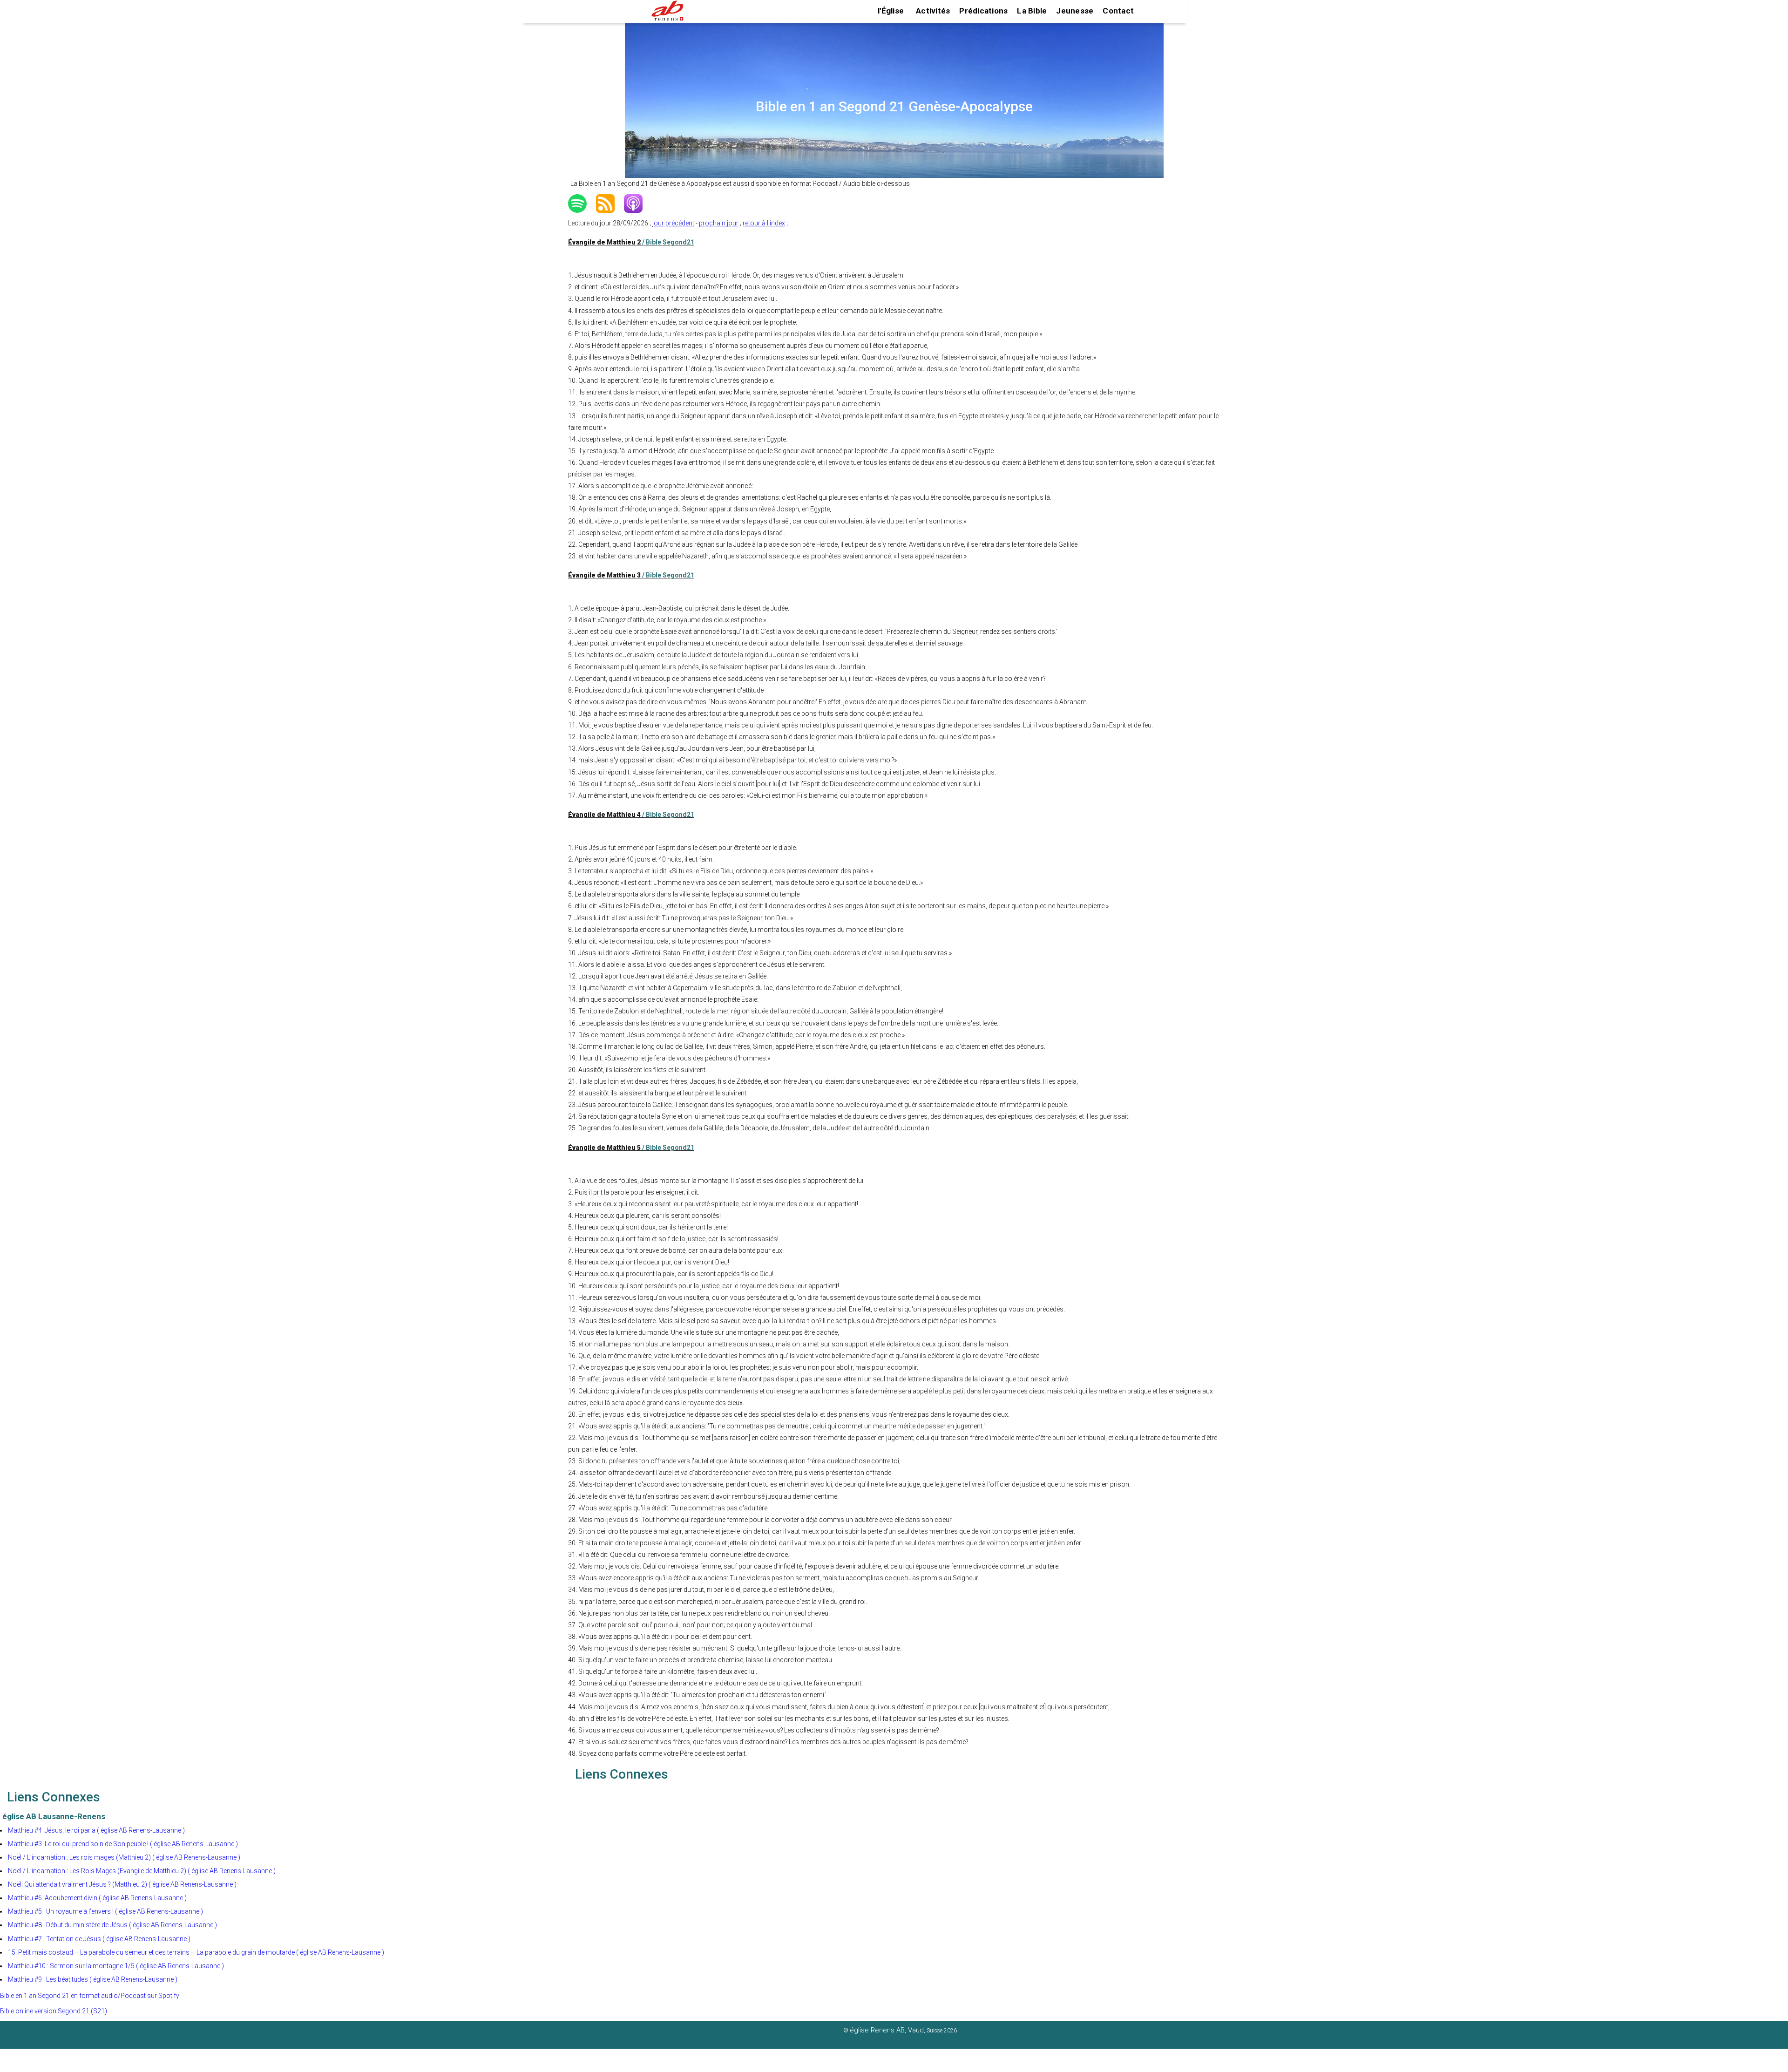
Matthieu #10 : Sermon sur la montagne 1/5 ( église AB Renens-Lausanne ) (116, 1966)
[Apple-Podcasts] (638, 204)
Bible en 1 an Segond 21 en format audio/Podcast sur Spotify (90, 1996)
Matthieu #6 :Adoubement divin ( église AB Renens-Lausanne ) (97, 1898)
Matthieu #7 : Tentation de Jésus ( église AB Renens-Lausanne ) (99, 1939)
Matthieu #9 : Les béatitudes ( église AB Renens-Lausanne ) (93, 1979)
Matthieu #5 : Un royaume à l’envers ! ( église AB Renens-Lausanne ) (105, 1911)
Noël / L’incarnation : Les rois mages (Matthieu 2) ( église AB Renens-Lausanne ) (124, 1857)
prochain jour (719, 223)
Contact (1118, 11)
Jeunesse (1075, 11)
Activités (933, 11)
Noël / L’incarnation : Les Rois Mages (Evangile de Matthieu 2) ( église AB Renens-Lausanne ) (142, 1871)
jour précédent (673, 223)
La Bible (1032, 11)
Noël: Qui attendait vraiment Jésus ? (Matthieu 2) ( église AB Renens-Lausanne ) (122, 1884)
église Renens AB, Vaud (887, 2030)
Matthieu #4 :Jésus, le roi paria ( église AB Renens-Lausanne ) (96, 1830)
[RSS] (610, 204)
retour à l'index (764, 223)
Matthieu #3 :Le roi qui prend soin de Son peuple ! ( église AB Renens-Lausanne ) (123, 1844)
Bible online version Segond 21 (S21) (54, 2011)
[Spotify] (582, 204)
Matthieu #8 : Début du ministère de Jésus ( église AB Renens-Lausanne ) (112, 1925)
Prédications (983, 11)
